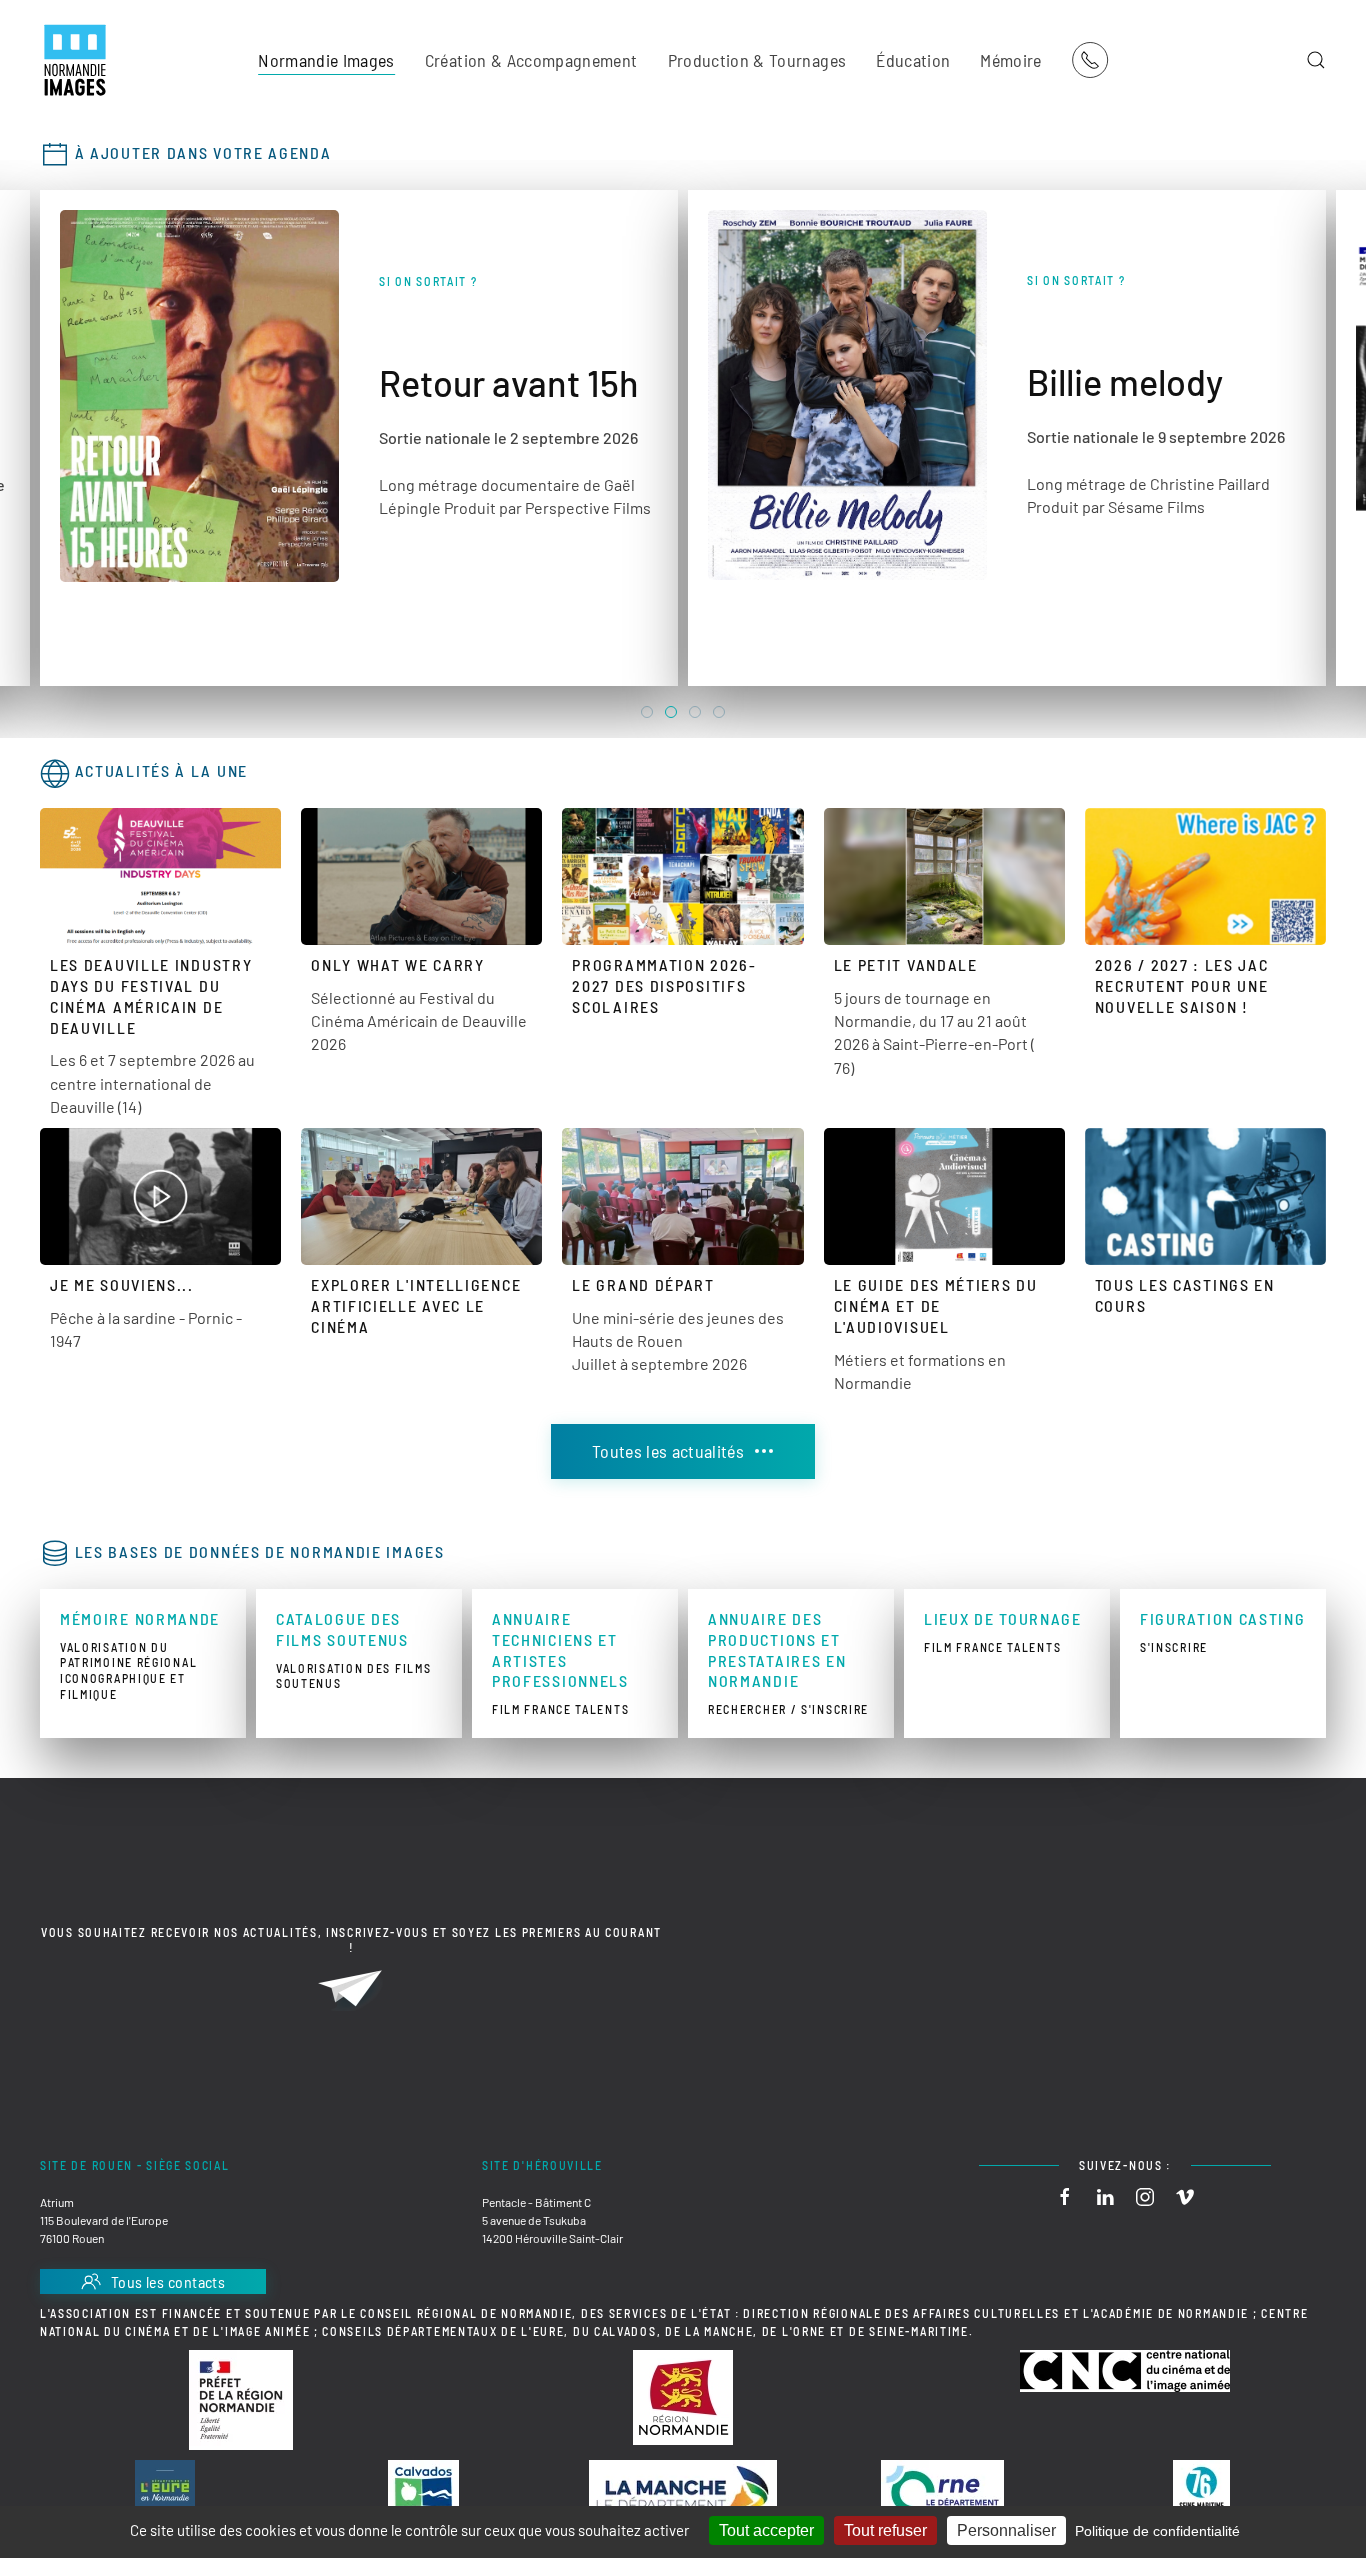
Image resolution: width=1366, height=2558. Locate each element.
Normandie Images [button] (326, 60)
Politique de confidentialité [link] (1157, 2531)
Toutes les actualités (668, 1451)
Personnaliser (1006, 2530)
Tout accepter (766, 2530)
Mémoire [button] (1010, 60)
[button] (1316, 60)
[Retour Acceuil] (75, 60)
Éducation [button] (913, 60)
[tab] (647, 712)
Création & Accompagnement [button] (531, 60)
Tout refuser (885, 2530)
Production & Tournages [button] (757, 60)
